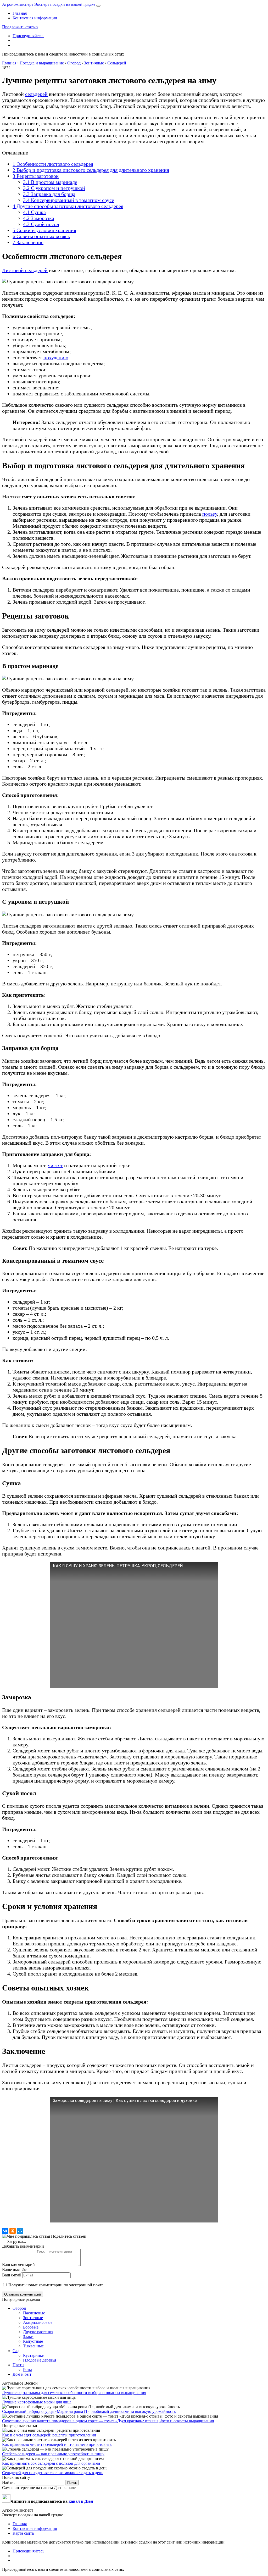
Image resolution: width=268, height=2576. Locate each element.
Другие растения (38, 2332)
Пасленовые (34, 2313)
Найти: (8, 2482)
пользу (210, 514)
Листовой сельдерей (25, 270)
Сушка (34, 212)
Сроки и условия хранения (44, 230)
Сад (16, 2351)
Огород (19, 2308)
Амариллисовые (38, 2322)
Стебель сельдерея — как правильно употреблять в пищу (53, 2454)
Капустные (33, 2341)
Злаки (28, 2337)
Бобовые (31, 2327)
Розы (27, 2370)
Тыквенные (33, 2346)
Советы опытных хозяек (41, 236)
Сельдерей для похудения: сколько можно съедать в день (53, 2473)
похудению (56, 357)
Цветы (18, 2365)
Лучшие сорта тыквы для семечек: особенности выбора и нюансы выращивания (74, 2393)
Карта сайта (23, 2533)
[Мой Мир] (20, 2231)
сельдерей (36, 94)
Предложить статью (20, 27)
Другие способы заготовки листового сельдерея (68, 206)
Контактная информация (35, 18)
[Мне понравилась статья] (26, 2236)
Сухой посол (41, 224)
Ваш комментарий (18, 2265)
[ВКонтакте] (5, 2231)
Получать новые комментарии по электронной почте (56, 2285)
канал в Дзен (81, 2501)
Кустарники (34, 2355)
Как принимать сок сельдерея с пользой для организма (51, 2463)
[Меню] (98, 6)
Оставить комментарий (23, 2294)
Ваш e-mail (12, 2275)
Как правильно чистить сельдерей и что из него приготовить (57, 2444)
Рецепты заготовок (36, 176)
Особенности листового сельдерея (53, 164)
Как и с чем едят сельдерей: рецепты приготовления (49, 2435)
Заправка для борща (49, 194)
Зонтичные (33, 2318)
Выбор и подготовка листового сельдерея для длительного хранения (91, 170)
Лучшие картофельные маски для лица (37, 2402)
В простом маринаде (50, 182)
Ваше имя (11, 2269)
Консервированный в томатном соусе (69, 200)
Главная (20, 13)
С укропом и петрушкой (54, 188)
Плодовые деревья (40, 2360)
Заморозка (39, 218)
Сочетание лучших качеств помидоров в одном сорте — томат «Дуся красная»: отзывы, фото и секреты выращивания (108, 2421)
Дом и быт (22, 2374)
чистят (55, 1165)
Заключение (28, 242)
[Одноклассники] (13, 2231)
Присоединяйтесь (28, 36)
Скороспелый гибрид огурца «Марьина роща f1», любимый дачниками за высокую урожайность (89, 2411)
